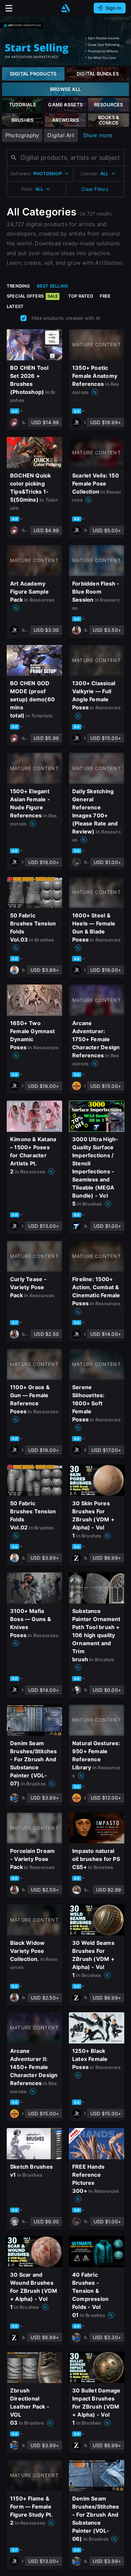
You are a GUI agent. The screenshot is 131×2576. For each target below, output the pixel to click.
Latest (15, 306)
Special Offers (32, 296)
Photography (22, 135)
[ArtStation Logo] (65, 8)
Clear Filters (95, 189)
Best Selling (53, 286)
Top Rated (81, 296)
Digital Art (61, 135)
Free (105, 296)
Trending (18, 286)
